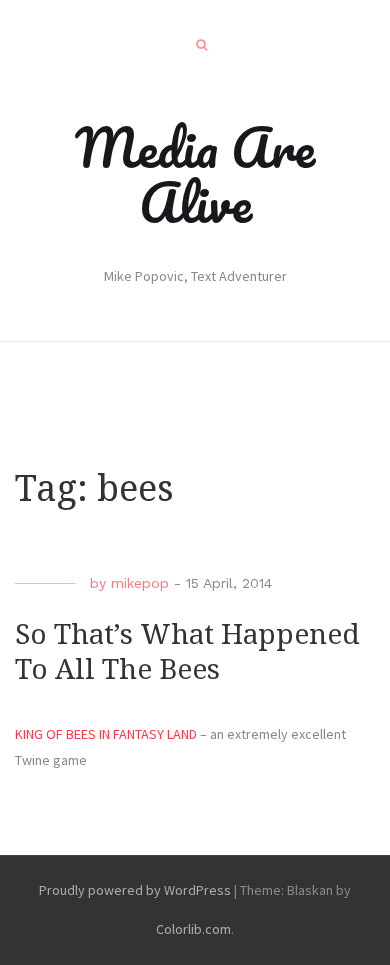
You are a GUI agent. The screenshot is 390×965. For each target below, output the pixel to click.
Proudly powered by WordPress (135, 890)
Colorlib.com (193, 929)
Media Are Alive (195, 174)
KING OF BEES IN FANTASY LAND (106, 734)
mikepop (140, 583)
